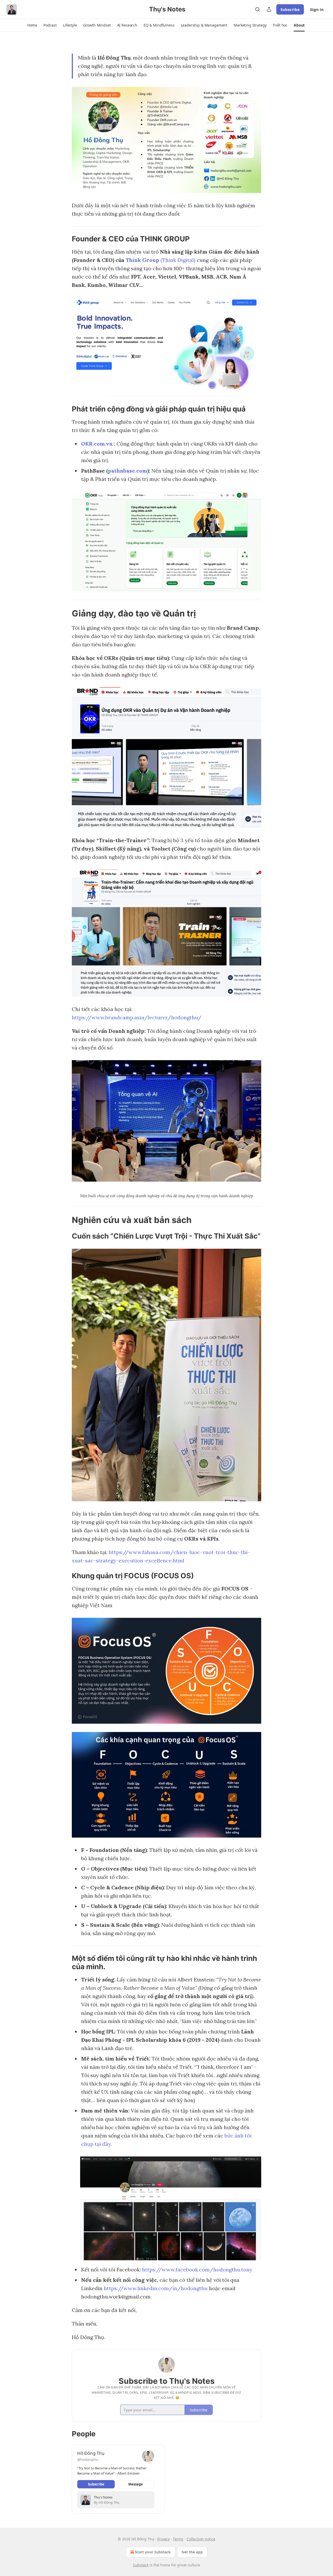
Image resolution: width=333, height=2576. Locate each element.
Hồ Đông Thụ (91, 2453)
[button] (32, 25)
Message (136, 2484)
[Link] (65, 239)
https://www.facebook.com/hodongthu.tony (197, 2269)
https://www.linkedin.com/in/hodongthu (156, 2288)
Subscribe (290, 9)
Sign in (317, 9)
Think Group (142, 260)
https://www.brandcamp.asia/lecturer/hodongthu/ (137, 1017)
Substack (141, 2565)
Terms (178, 2539)
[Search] (258, 9)
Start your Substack (153, 2552)
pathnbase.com (128, 471)
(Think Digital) (177, 260)
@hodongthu (88, 2459)
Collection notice (201, 2539)
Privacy (164, 2539)
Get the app (192, 2552)
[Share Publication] (269, 9)
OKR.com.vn (97, 444)
